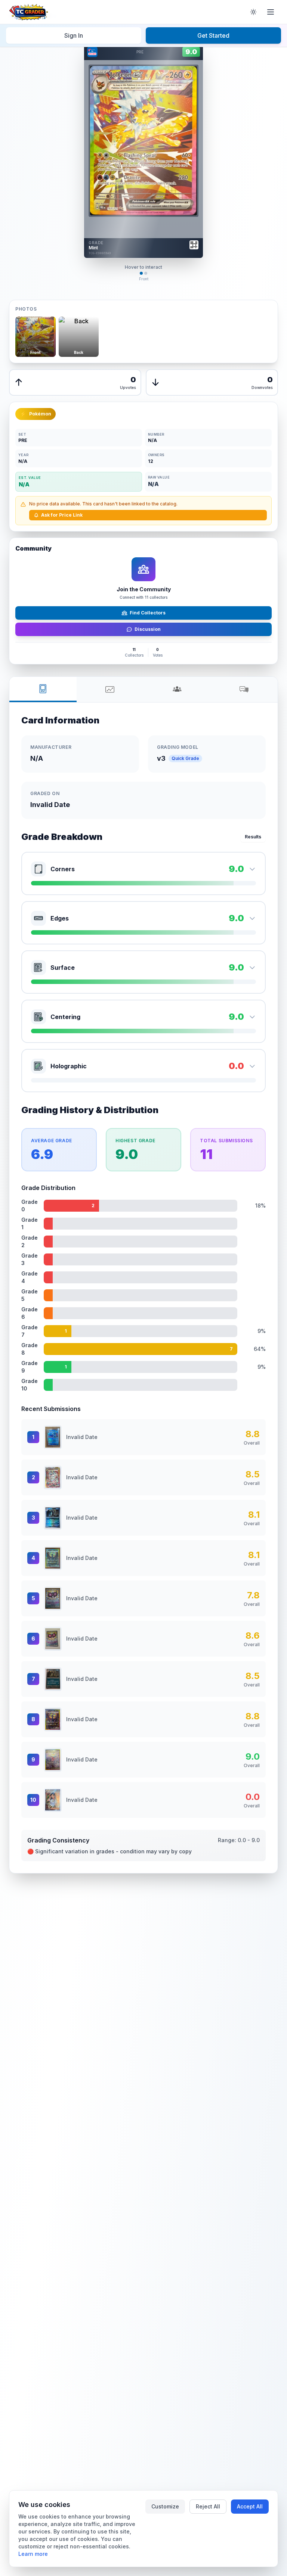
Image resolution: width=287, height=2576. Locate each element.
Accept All (250, 2506)
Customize (165, 2506)
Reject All (208, 2506)
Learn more (33, 2554)
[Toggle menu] (271, 12)
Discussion (148, 629)
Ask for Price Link (62, 515)
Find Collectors (148, 613)
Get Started (213, 35)
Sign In (74, 35)
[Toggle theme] (253, 12)
